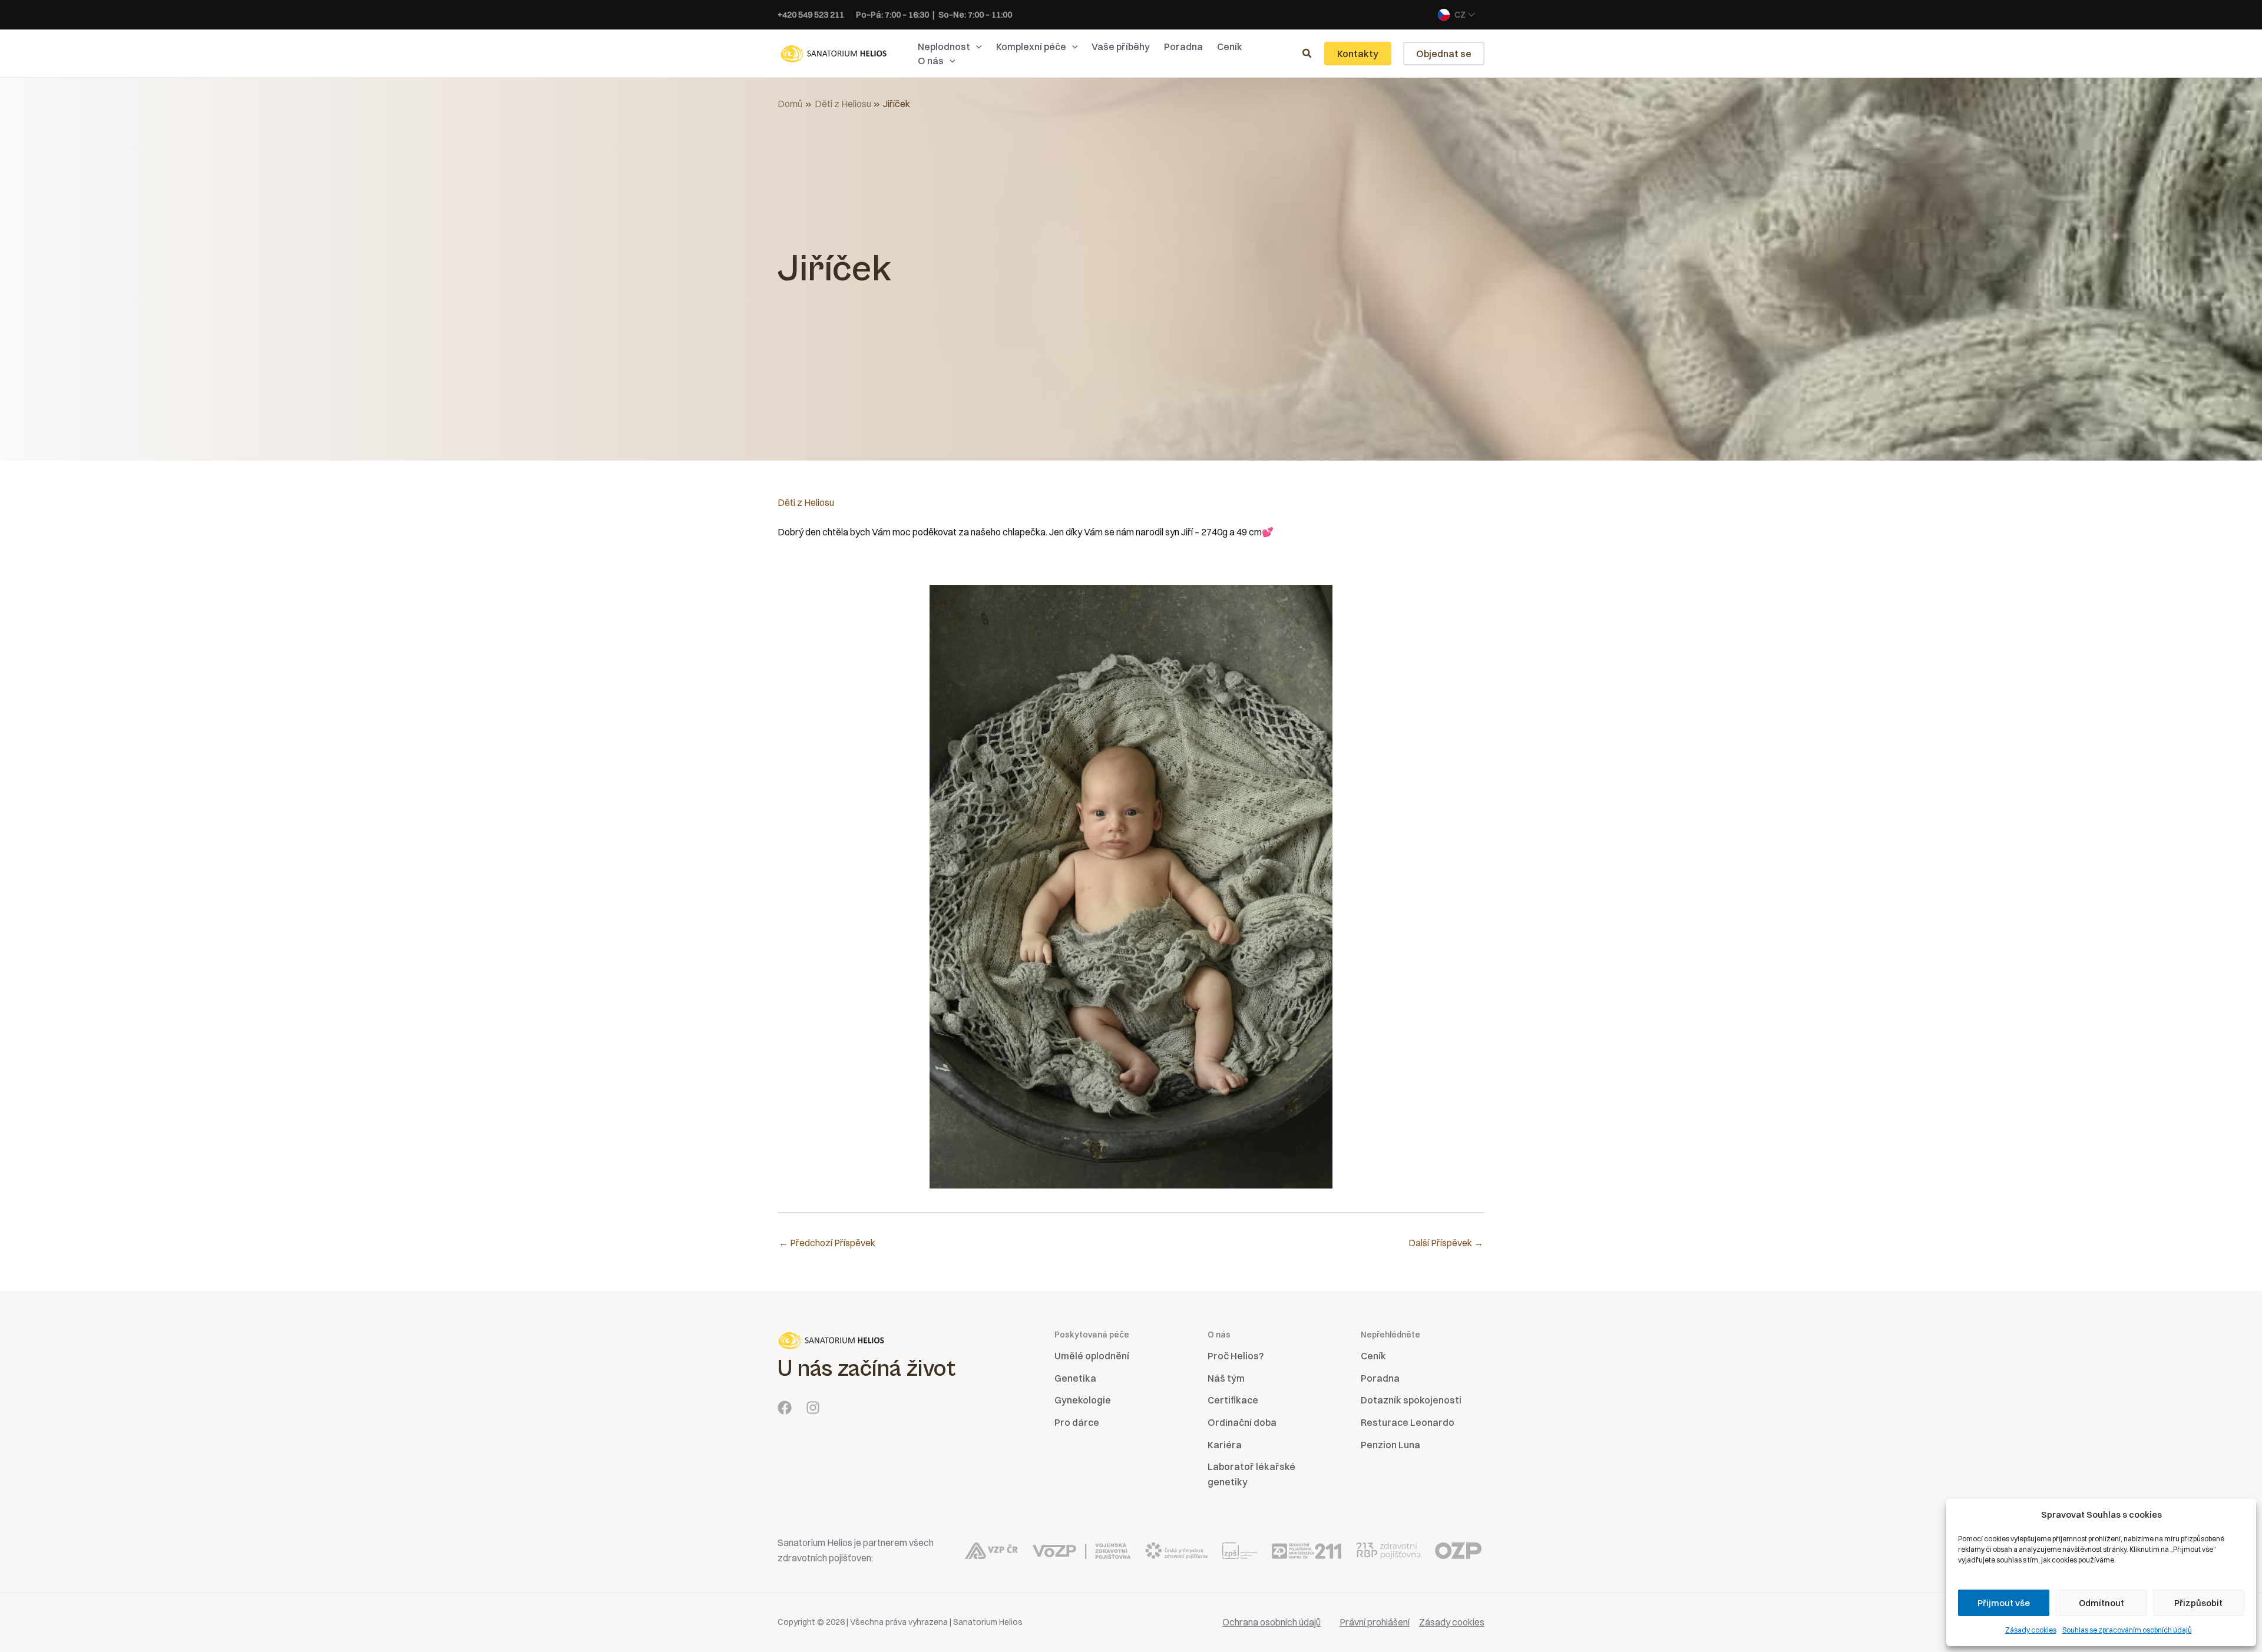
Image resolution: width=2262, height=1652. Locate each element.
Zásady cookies (2031, 1630)
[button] (976, 47)
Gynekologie (1083, 1400)
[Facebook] (785, 1408)
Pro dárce (1077, 1422)
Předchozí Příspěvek (827, 1243)
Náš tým (1226, 1378)
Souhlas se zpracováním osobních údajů (2127, 1630)
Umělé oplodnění (1092, 1356)
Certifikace (1233, 1400)
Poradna (1380, 1378)
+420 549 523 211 (811, 15)
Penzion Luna (1390, 1445)
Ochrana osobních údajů (1271, 1622)
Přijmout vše (2004, 1603)
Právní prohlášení (1375, 1622)
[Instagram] (813, 1408)
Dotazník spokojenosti (1411, 1400)
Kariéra (1225, 1445)
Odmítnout (2101, 1603)
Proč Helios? (1236, 1356)
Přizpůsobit (2198, 1603)
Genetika (1075, 1378)
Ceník (1373, 1356)
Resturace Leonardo (1408, 1422)
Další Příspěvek (1446, 1243)
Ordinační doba (1242, 1422)
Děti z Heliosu (806, 502)
